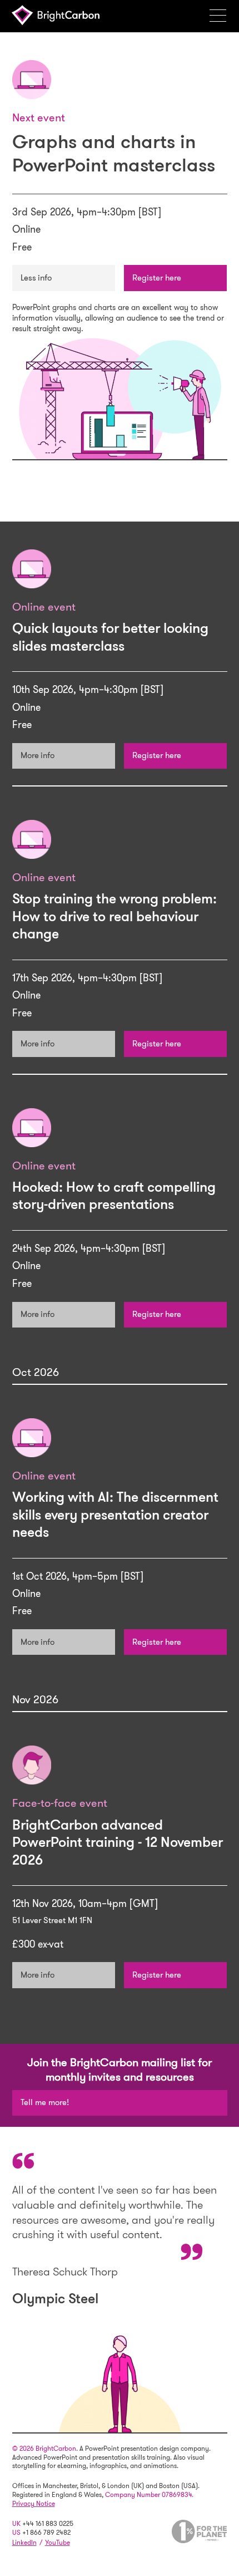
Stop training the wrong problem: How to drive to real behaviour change (114, 916)
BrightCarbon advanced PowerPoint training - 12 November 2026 (118, 1842)
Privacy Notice (34, 2504)
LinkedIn (24, 2543)
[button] (222, 15)
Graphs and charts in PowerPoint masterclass (114, 153)
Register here (157, 278)
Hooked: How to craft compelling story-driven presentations (114, 1196)
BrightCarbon (59, 15)
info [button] (45, 278)
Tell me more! (45, 2102)
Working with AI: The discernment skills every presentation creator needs (115, 1515)
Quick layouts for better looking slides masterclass (110, 637)
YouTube (58, 2543)
